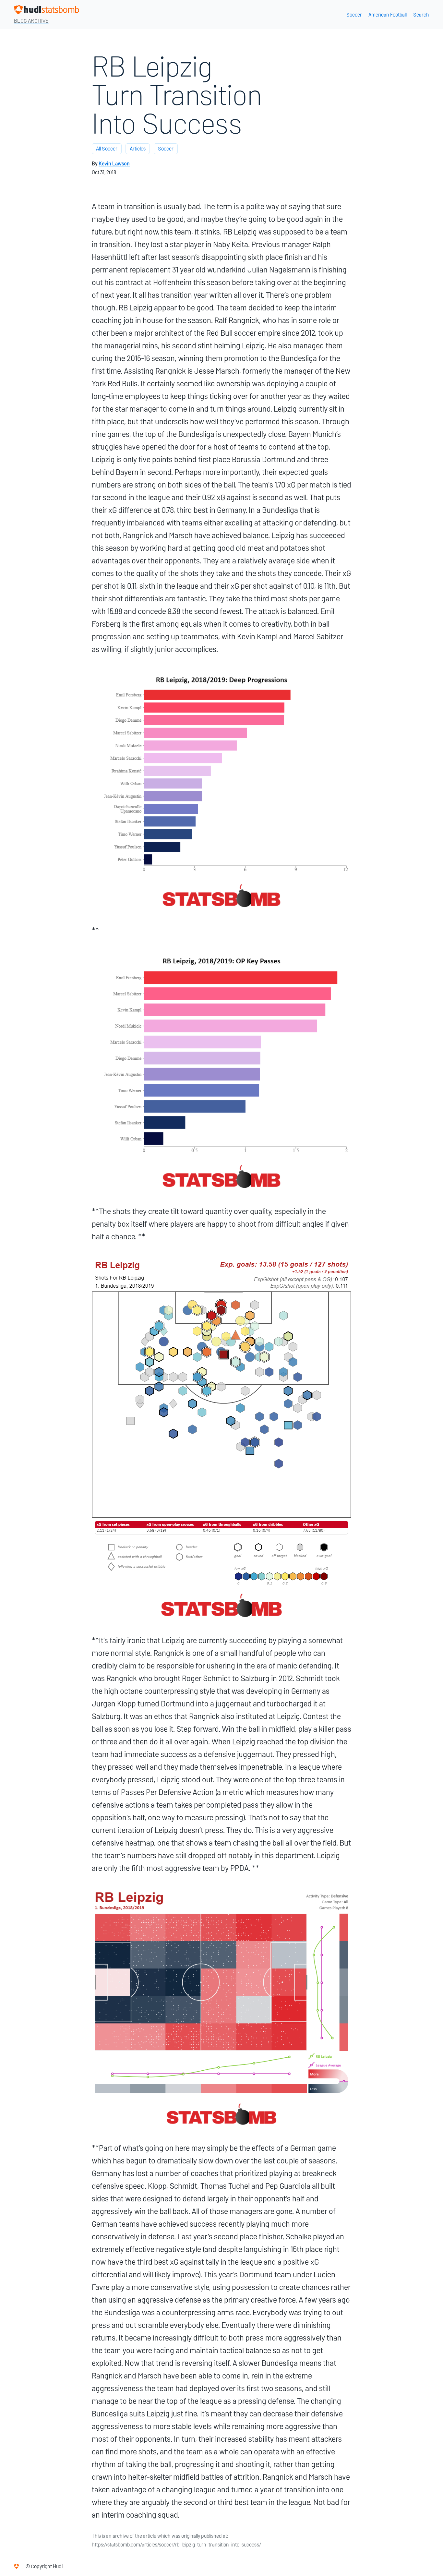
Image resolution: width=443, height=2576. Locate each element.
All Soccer (107, 149)
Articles (138, 149)
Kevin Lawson (114, 164)
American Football (388, 15)
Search (421, 15)
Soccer (354, 15)
